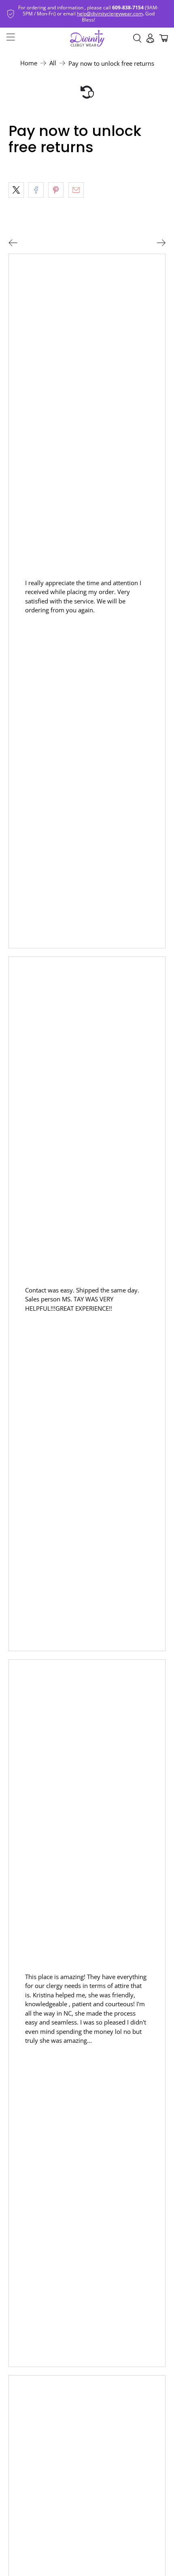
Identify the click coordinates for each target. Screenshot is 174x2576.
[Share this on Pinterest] (56, 190)
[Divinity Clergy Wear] (87, 38)
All (53, 63)
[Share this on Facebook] (36, 190)
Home (29, 63)
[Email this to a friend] (76, 190)
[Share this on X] (16, 190)
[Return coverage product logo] (87, 92)
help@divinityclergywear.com (110, 14)
